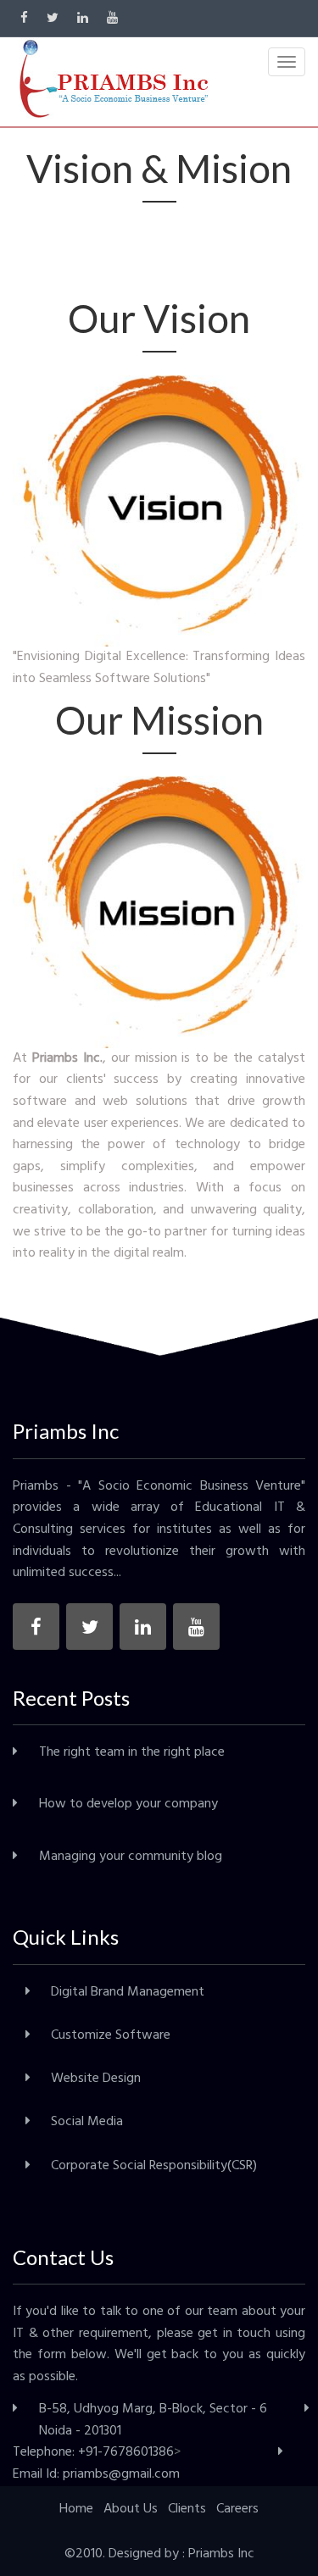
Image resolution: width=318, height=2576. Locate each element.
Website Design (96, 2079)
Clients (187, 2509)
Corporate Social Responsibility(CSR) (154, 2166)
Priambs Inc (221, 2554)
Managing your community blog (131, 1857)
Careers (237, 2509)
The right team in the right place (132, 1752)
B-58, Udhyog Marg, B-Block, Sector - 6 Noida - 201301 (153, 2420)
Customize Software (111, 2035)
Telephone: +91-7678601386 (93, 2452)
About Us (131, 2509)
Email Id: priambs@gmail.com (96, 2474)
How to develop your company (128, 1804)
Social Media (87, 2122)
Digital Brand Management (128, 1992)
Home (76, 2509)
